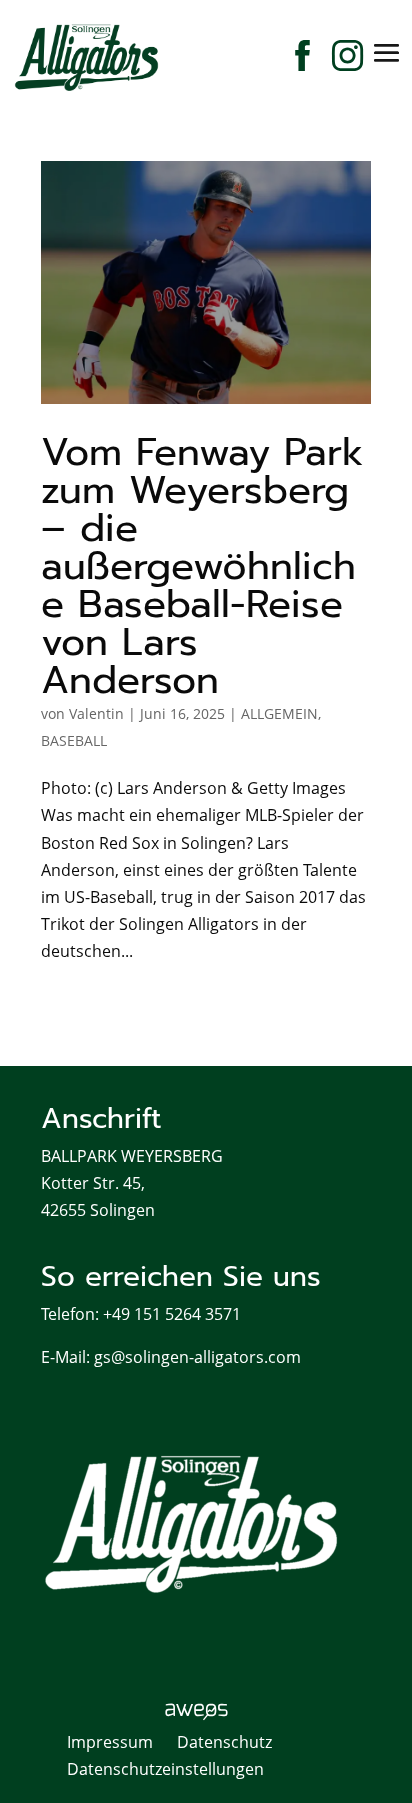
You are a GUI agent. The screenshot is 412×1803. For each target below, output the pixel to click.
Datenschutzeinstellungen (165, 1769)
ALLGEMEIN (279, 713)
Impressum (110, 1742)
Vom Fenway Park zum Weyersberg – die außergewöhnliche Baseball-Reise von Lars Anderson (202, 566)
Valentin (96, 713)
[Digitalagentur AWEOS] (206, 1715)
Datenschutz (224, 1742)
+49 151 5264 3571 (172, 1314)
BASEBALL (74, 740)
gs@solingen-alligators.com (197, 1357)
